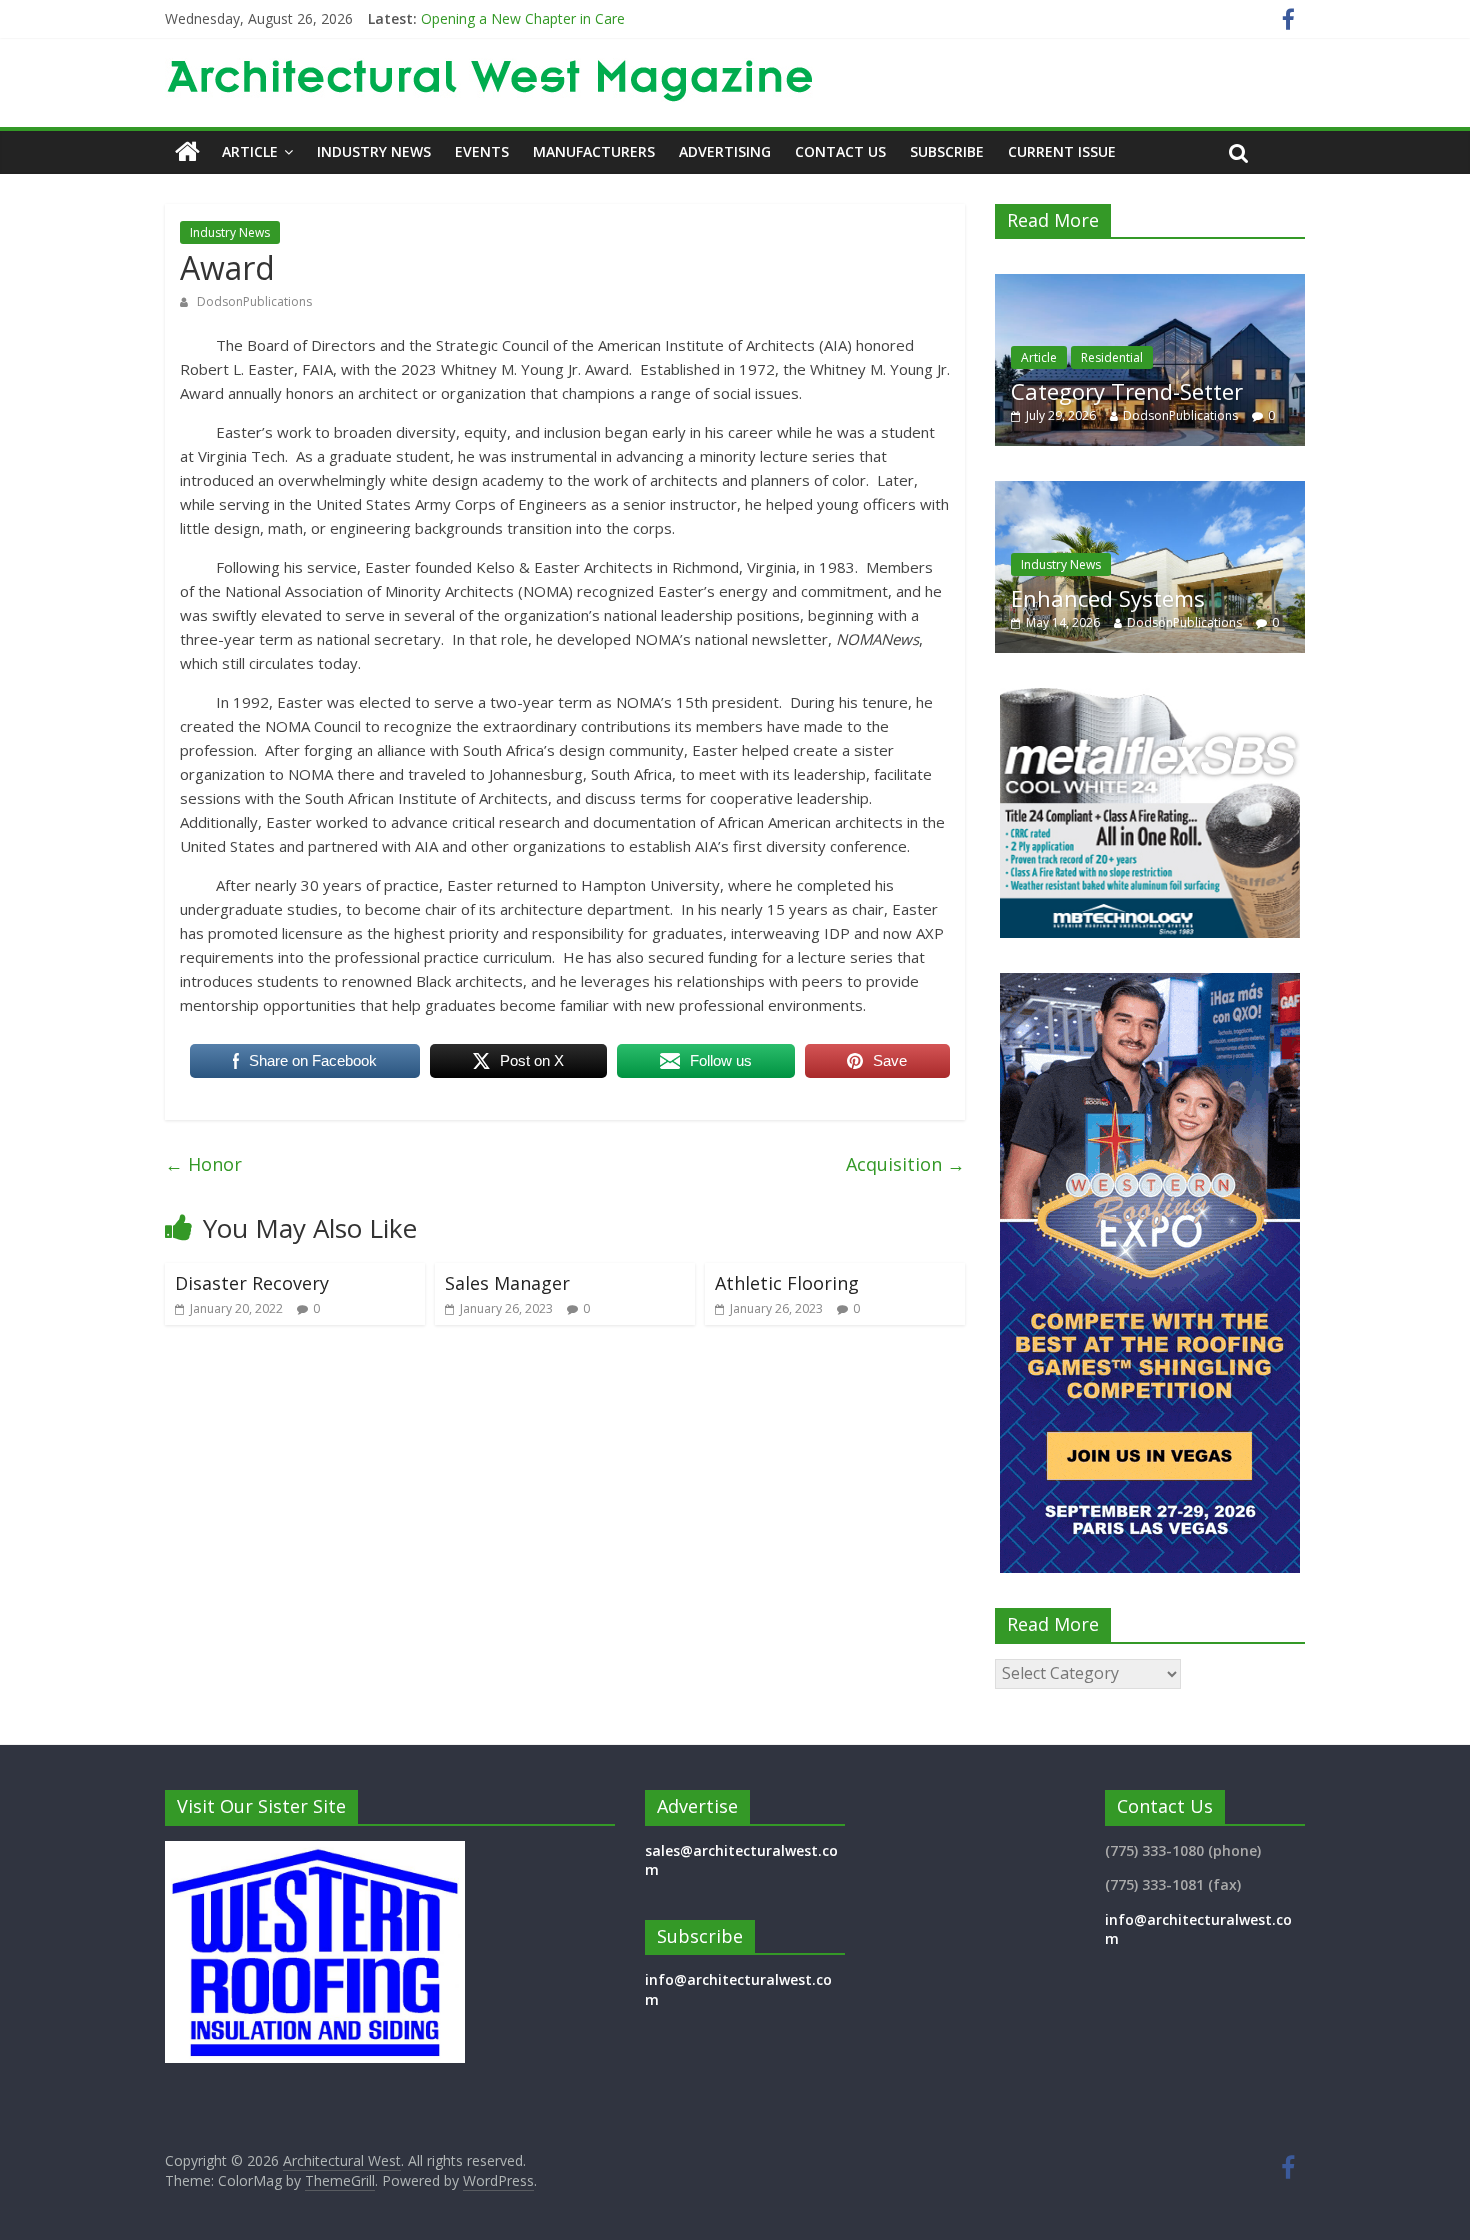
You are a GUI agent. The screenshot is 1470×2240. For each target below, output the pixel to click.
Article (250, 151)
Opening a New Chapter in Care (523, 18)
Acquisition (905, 1164)
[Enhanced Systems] (1150, 491)
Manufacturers (594, 151)
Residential (1100, 357)
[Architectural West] (187, 152)
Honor (203, 1164)
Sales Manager (507, 1283)
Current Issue (1062, 151)
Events (482, 151)
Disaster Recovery (252, 1283)
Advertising (725, 151)
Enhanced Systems (1108, 598)
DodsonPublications (254, 301)
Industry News (374, 151)
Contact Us (840, 151)
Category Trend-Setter (1115, 391)
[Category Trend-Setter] (1138, 284)
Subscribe (947, 151)
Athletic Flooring (787, 1283)
